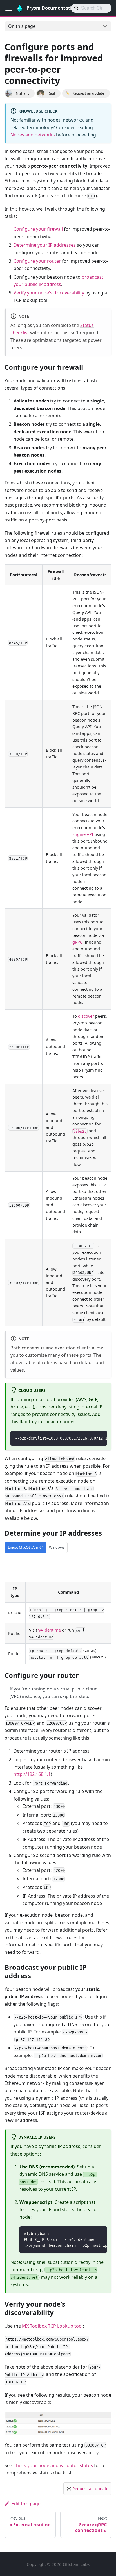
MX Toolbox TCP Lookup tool (52, 2326)
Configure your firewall (38, 229)
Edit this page (26, 2504)
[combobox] (91, 8)
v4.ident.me (50, 1630)
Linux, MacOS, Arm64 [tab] (26, 1547)
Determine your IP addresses (45, 245)
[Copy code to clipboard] (100, 1438)
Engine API (83, 834)
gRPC (77, 942)
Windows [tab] (57, 1547)
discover (86, 1016)
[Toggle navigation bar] (9, 8)
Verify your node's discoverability (49, 293)
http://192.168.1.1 (32, 1774)
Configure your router (37, 261)
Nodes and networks (33, 135)
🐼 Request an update (87, 2489)
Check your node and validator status (53, 2465)
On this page (22, 26)
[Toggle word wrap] (90, 1438)
